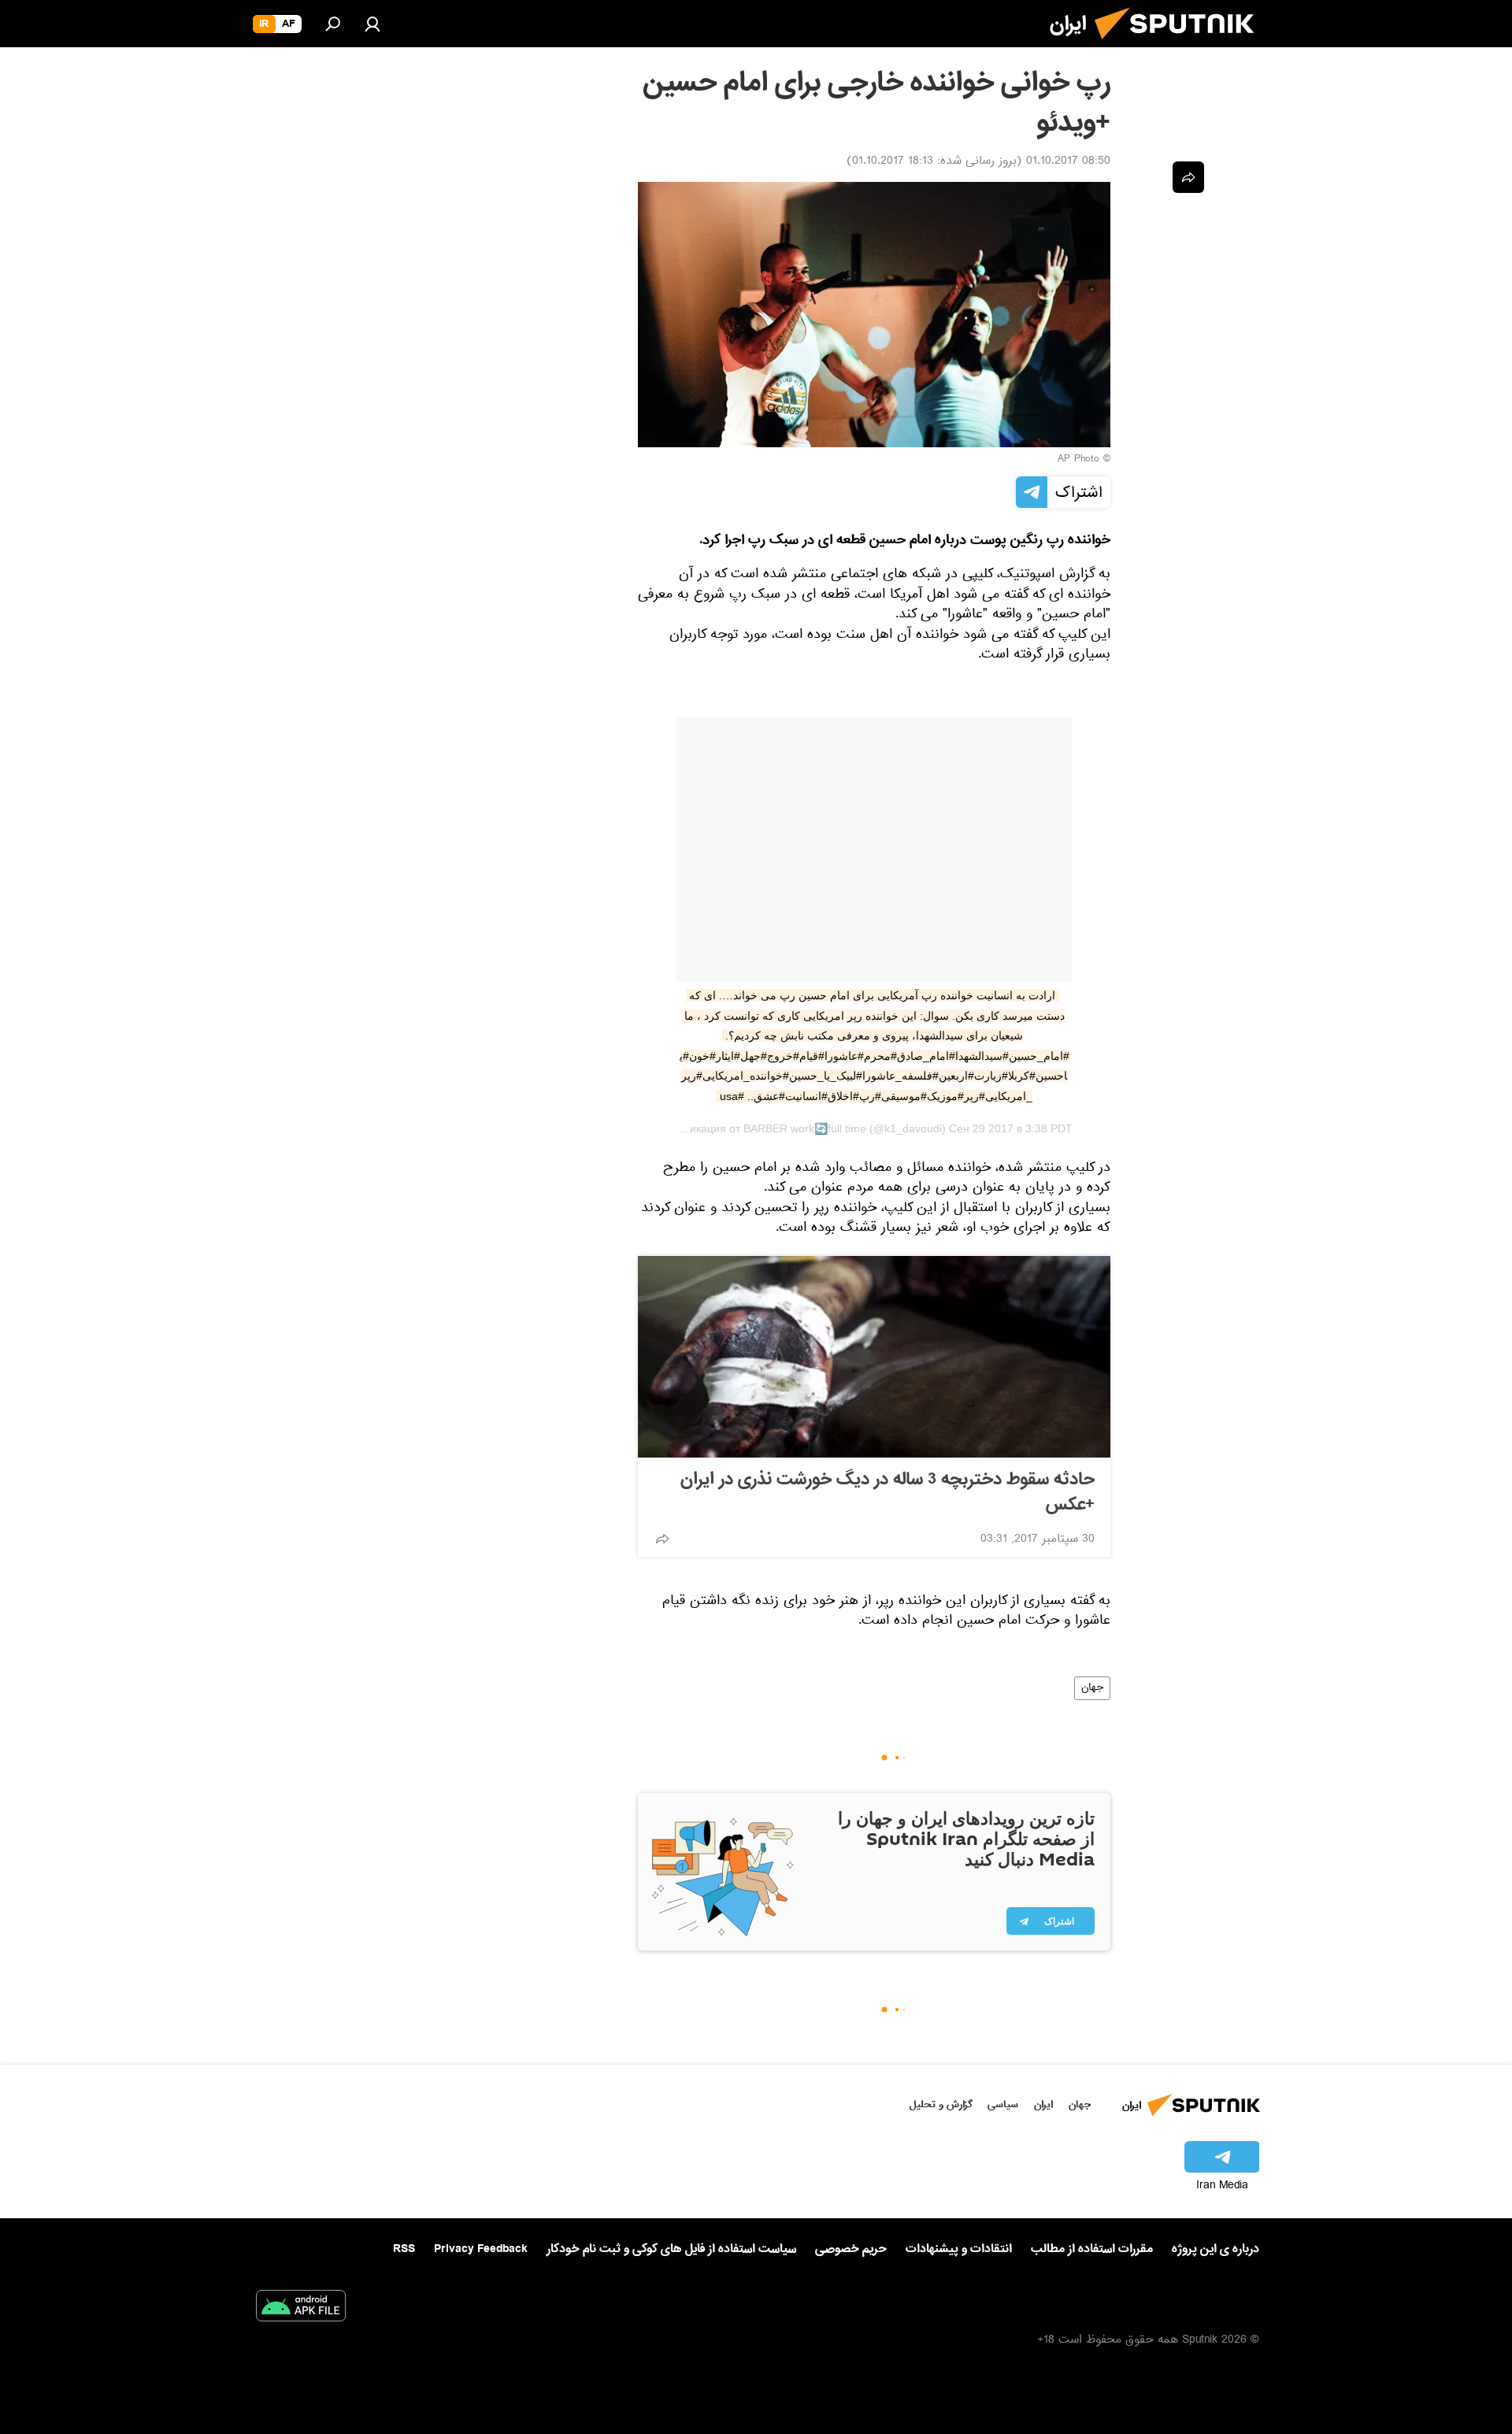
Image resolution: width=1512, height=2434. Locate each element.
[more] (662, 1539)
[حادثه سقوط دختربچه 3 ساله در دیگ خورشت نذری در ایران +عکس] (874, 1357)
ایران (1043, 2104)
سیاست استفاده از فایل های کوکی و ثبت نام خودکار (671, 2249)
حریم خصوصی (851, 2249)
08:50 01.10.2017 (1068, 162)
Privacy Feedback (481, 2249)
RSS (404, 2249)
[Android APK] (301, 2309)
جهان (1092, 1688)
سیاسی (1003, 2104)
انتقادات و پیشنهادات (959, 2249)
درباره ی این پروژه (1216, 2249)
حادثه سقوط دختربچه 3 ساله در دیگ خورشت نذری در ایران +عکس (888, 1492)
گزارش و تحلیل (941, 2104)
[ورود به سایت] (372, 24)
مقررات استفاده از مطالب (1092, 2249)
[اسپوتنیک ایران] (1180, 46)
